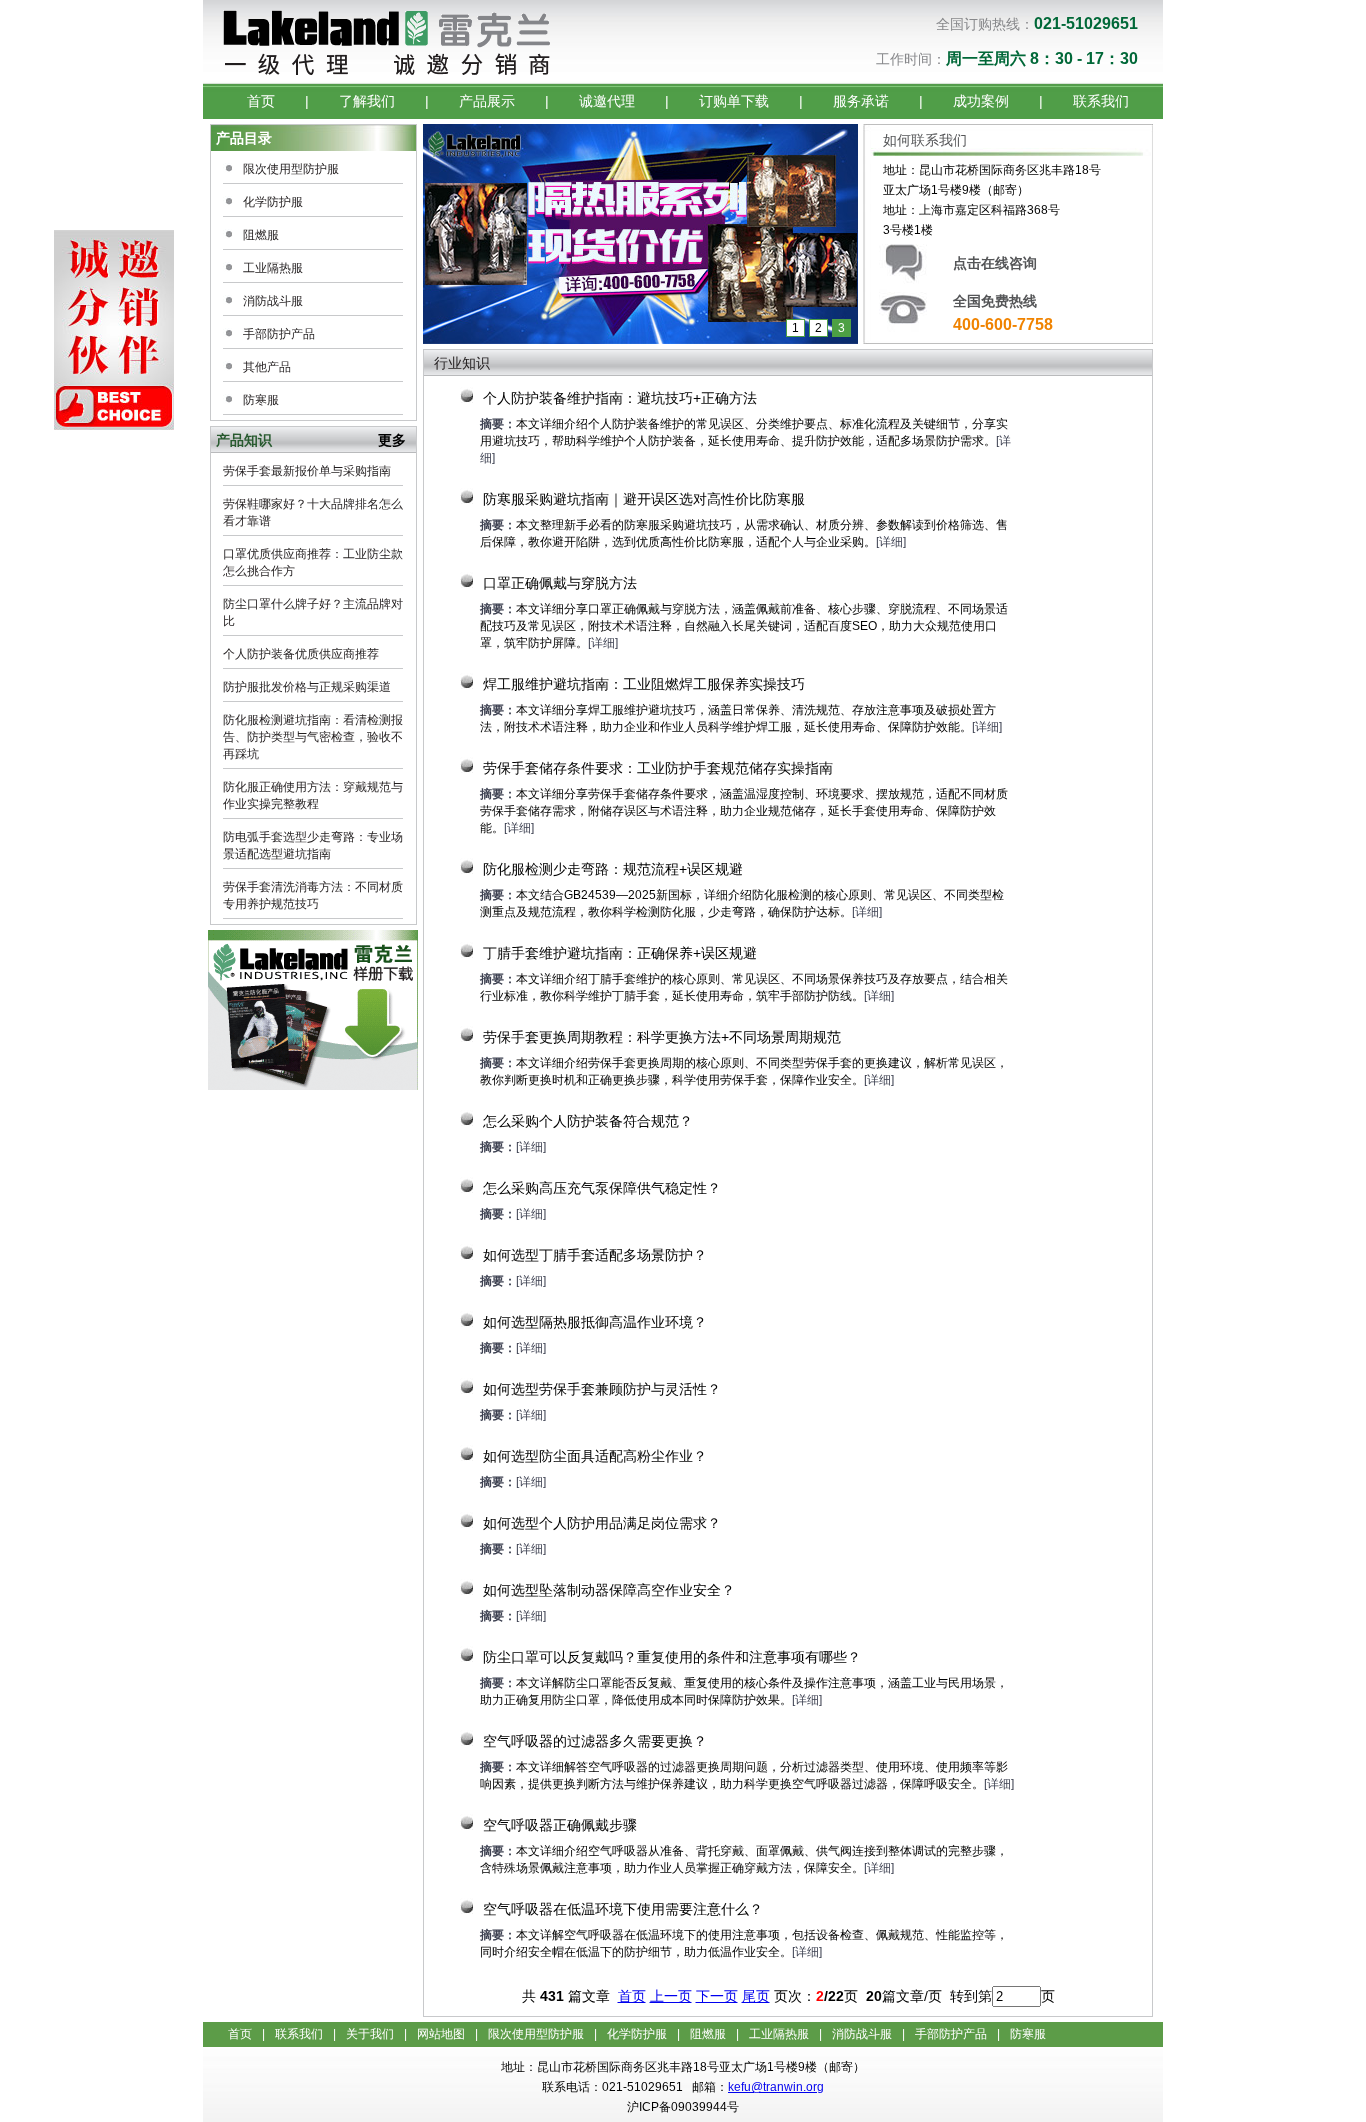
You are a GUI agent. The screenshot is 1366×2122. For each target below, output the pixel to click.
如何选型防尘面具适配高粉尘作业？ (595, 1456)
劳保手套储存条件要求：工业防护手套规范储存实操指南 (658, 768)
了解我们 (367, 101)
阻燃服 (261, 235)
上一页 (671, 1996)
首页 (261, 101)
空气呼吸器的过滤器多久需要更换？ (595, 1741)
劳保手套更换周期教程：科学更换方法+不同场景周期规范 (662, 1037)
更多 (392, 440)
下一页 (717, 1996)
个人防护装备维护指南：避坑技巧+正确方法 (620, 398)
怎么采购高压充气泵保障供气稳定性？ (602, 1188)
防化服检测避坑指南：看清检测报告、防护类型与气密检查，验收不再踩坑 (313, 737)
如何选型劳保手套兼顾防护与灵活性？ (602, 1389)
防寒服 (261, 400)
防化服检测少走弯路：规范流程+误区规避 (613, 869)
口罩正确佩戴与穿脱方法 (560, 583)
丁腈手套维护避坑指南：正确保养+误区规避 (620, 953)
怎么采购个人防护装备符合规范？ (588, 1121)
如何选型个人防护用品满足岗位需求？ (602, 1523)
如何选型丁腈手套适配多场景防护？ (595, 1255)
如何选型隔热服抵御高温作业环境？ (595, 1322)
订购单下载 (734, 101)
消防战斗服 (273, 301)
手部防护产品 (279, 334)
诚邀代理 (607, 101)
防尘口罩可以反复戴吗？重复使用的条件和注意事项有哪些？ (672, 1657)
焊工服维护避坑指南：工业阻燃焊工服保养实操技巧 (644, 684)
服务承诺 (861, 101)
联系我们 (1101, 101)
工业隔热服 (273, 268)
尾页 (756, 1996)
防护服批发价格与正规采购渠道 (307, 687)
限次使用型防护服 (291, 169)
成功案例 (981, 101)
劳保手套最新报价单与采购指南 (307, 471)
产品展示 (487, 101)
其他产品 (267, 367)
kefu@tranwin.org (776, 2087)
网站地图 (441, 2034)
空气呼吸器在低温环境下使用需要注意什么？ (623, 1909)
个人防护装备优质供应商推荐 (301, 654)
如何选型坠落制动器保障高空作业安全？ (609, 1590)
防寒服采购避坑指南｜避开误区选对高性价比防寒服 (644, 499)
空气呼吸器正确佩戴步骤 (560, 1825)
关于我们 (370, 2034)
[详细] (891, 542)
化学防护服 (273, 202)
